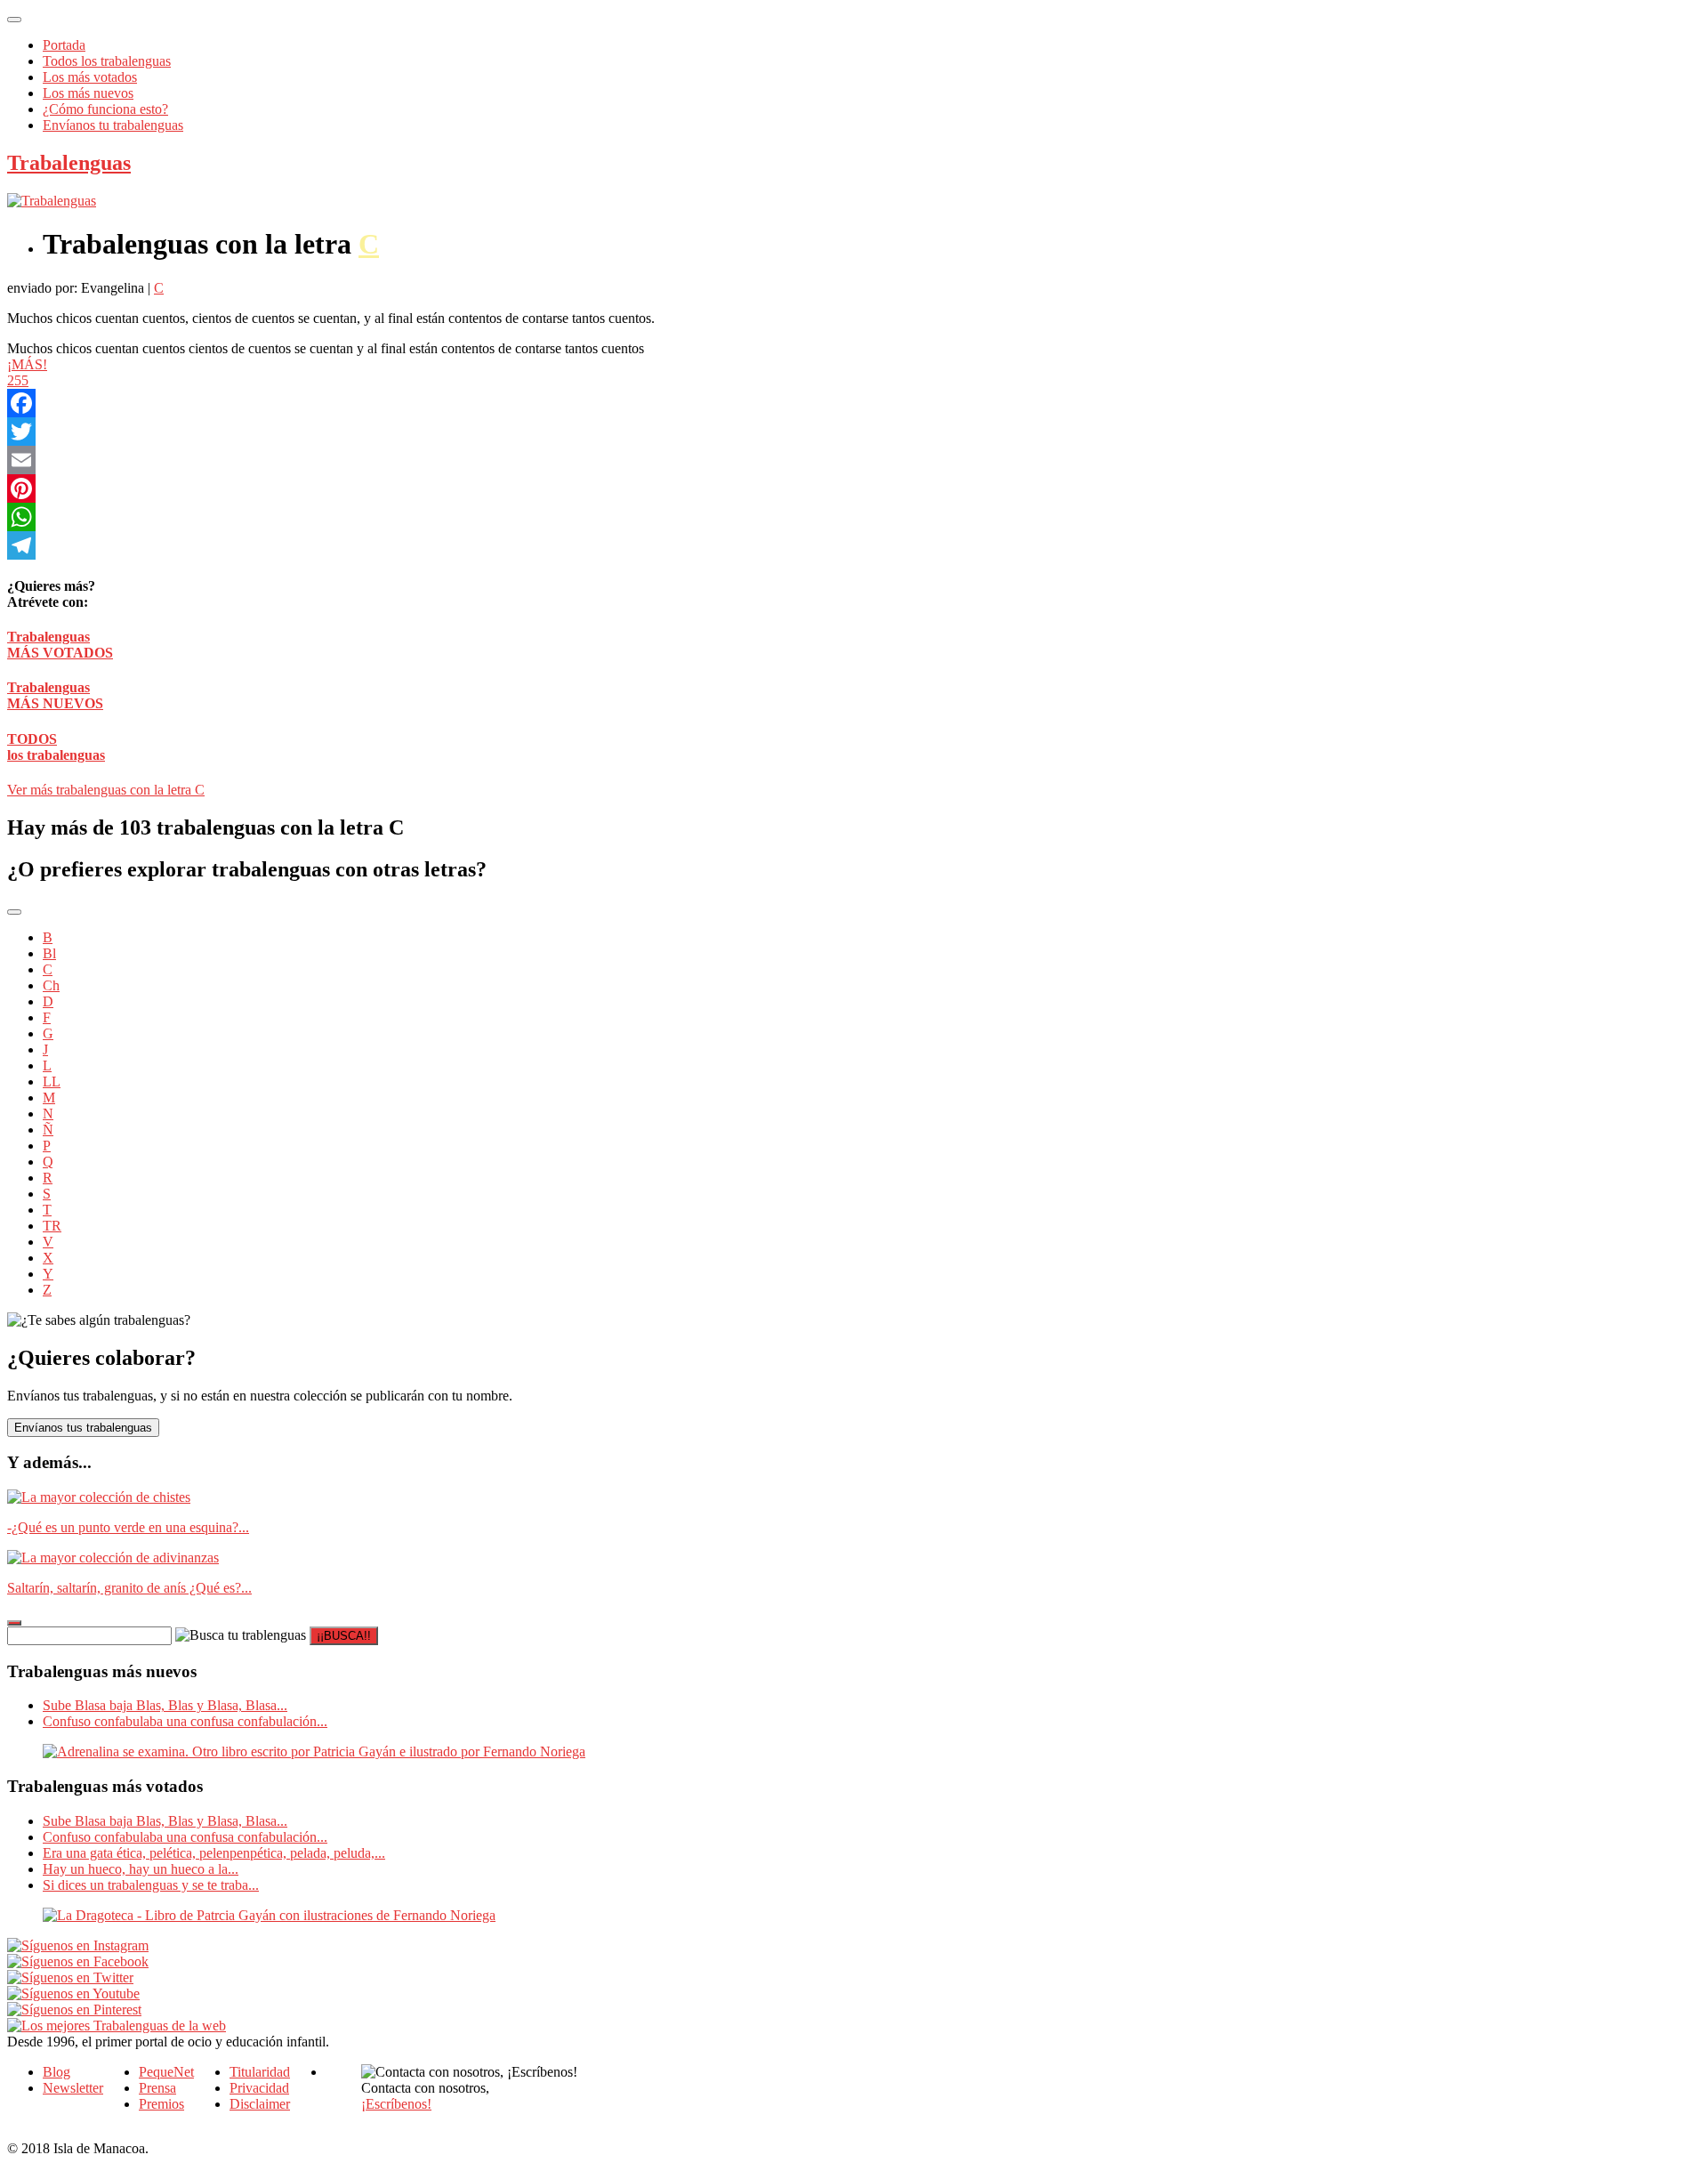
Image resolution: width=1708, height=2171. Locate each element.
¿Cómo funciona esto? (105, 109)
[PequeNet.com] (52, 201)
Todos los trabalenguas (107, 61)
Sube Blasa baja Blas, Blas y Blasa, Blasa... (165, 1705)
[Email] (505, 460)
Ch (51, 985)
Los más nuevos (88, 93)
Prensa (157, 2088)
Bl (49, 953)
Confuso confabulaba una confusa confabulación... (185, 1721)
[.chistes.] (99, 1497)
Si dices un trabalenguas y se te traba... (151, 1885)
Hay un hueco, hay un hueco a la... (141, 1869)
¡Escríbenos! (396, 2104)
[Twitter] (505, 432)
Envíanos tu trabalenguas (113, 125)
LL (52, 1081)
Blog (56, 2072)
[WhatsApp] (505, 517)
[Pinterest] (505, 488)
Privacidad (259, 2088)
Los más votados (90, 77)
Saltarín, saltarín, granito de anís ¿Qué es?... (129, 1588)
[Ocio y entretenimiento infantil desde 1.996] (117, 2026)
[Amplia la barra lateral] (14, 1623)
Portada (64, 45)
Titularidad (260, 2072)
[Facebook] (505, 403)
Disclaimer (260, 2104)
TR (52, 1226)
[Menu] (14, 20)
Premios (161, 2104)
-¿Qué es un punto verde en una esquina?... (128, 1527)
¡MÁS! (27, 364)
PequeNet (166, 2072)
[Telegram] (505, 545)
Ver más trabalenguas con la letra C (106, 790)
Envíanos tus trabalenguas (83, 1428)
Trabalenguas (69, 163)
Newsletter (73, 2088)
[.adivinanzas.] (113, 1558)
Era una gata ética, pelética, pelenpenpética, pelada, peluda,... (214, 1853)
